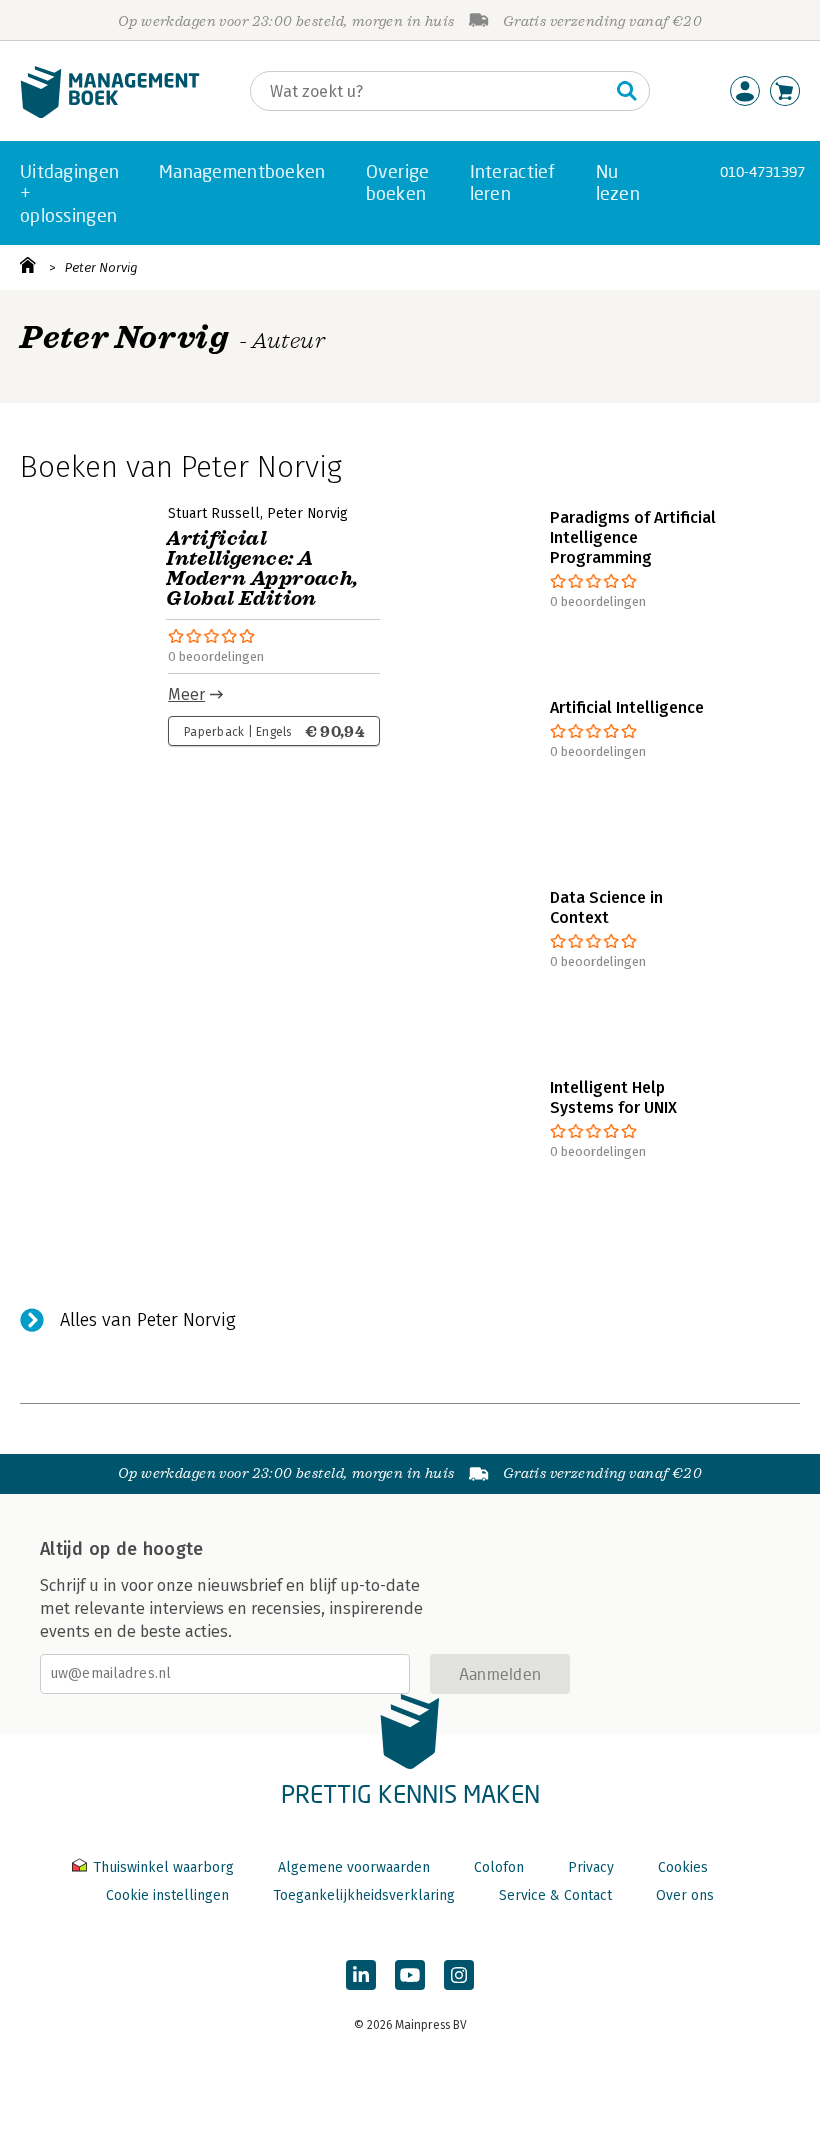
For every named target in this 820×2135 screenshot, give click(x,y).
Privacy (591, 1867)
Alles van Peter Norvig (148, 1320)
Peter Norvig (101, 267)
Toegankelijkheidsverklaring (364, 1895)
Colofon (499, 1867)
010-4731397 (762, 171)
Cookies (683, 1867)
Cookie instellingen (167, 1895)
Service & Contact (555, 1895)
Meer (186, 694)
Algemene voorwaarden (354, 1867)
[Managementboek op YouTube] (410, 1975)
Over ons (685, 1895)
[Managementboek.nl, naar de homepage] (110, 113)
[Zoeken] (627, 91)
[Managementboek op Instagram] (459, 1975)
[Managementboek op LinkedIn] (361, 1975)
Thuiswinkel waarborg (163, 1867)
